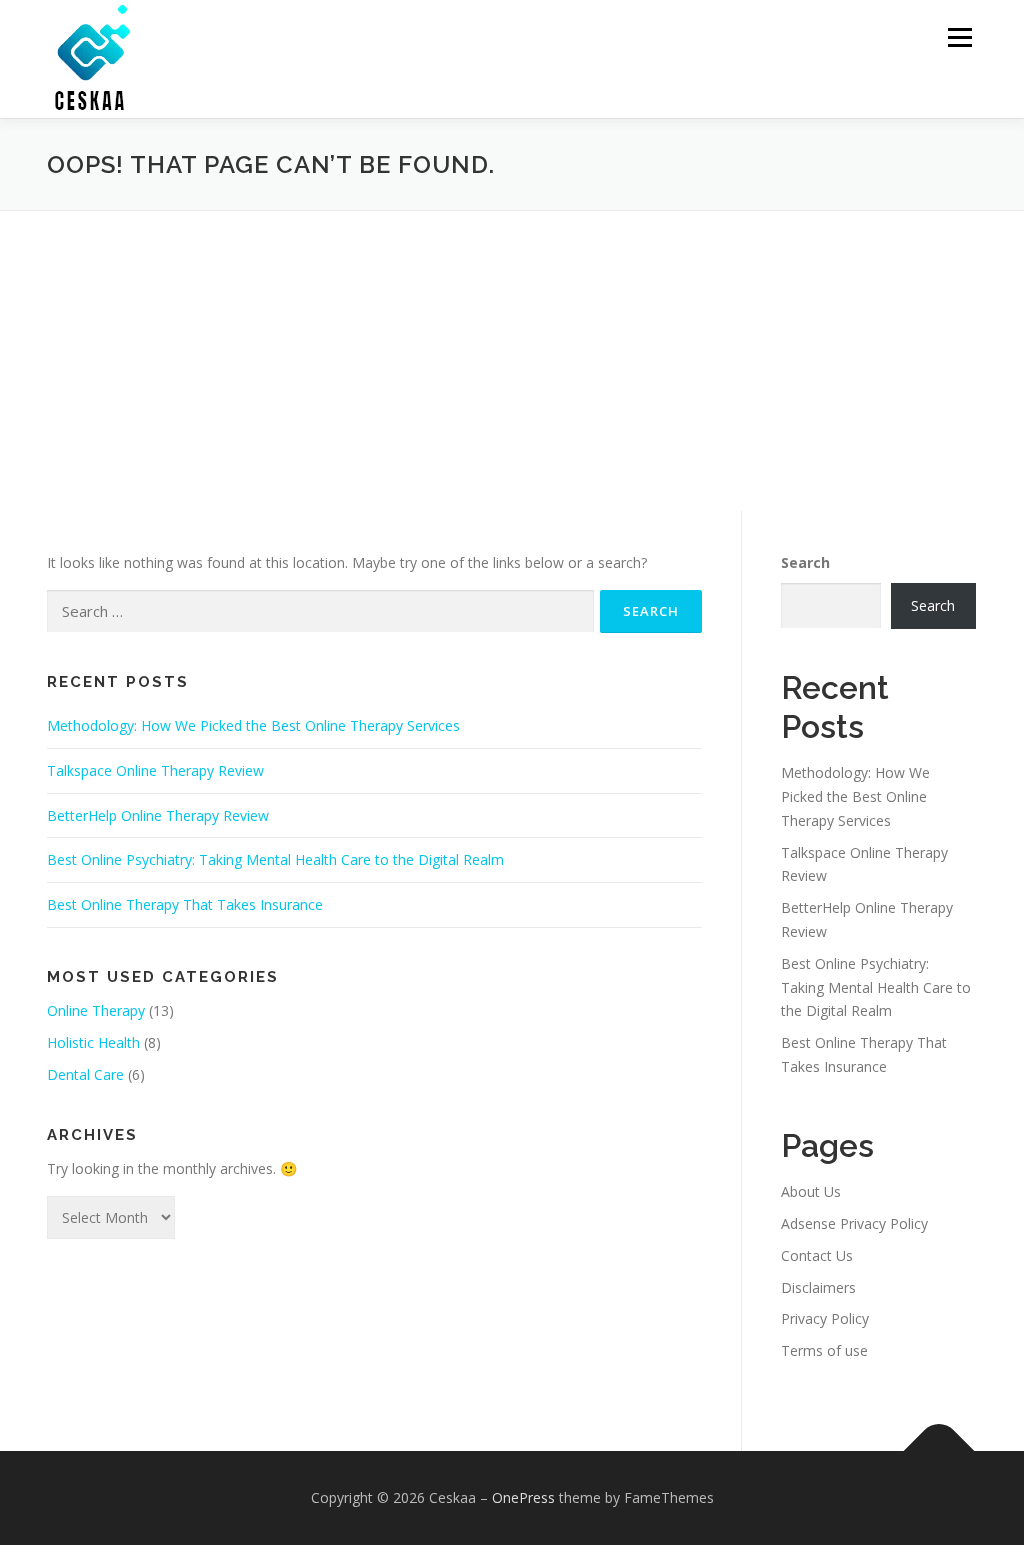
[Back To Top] (939, 1451)
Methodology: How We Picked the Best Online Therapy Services (253, 725)
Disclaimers (818, 1287)
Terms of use (824, 1350)
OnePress (523, 1497)
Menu (959, 37)
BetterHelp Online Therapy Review (158, 815)
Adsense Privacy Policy (854, 1223)
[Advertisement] (512, 361)
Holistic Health (93, 1042)
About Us (811, 1191)
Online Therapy (96, 1010)
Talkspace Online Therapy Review (155, 770)
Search (805, 562)
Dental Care (85, 1074)
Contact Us (817, 1255)
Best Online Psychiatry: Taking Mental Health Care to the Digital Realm (275, 859)
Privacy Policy (825, 1318)
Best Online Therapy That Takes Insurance (185, 904)
